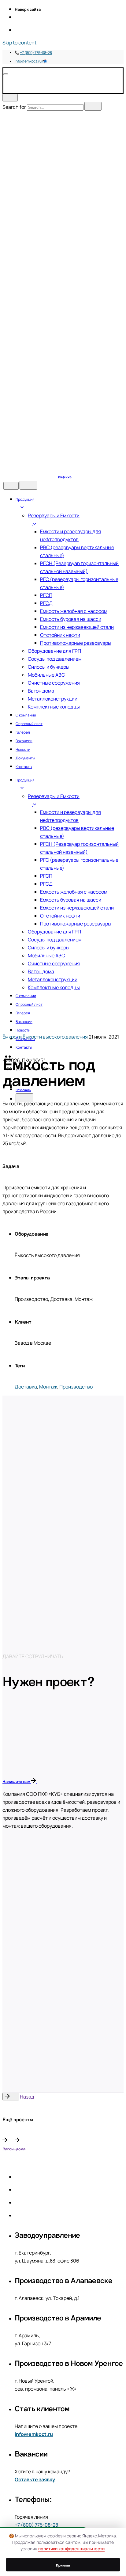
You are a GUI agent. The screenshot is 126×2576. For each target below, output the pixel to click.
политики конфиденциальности (71, 2549)
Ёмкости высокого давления (55, 1037)
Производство (76, 1387)
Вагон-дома (14, 2148)
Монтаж (48, 1387)
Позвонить (23, 1089)
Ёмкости (12, 1037)
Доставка (26, 1387)
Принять (63, 2565)
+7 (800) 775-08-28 (36, 53)
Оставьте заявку (35, 2479)
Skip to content (19, 43)
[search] (93, 106)
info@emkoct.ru (28, 61)
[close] (10, 98)
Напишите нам (17, 1781)
